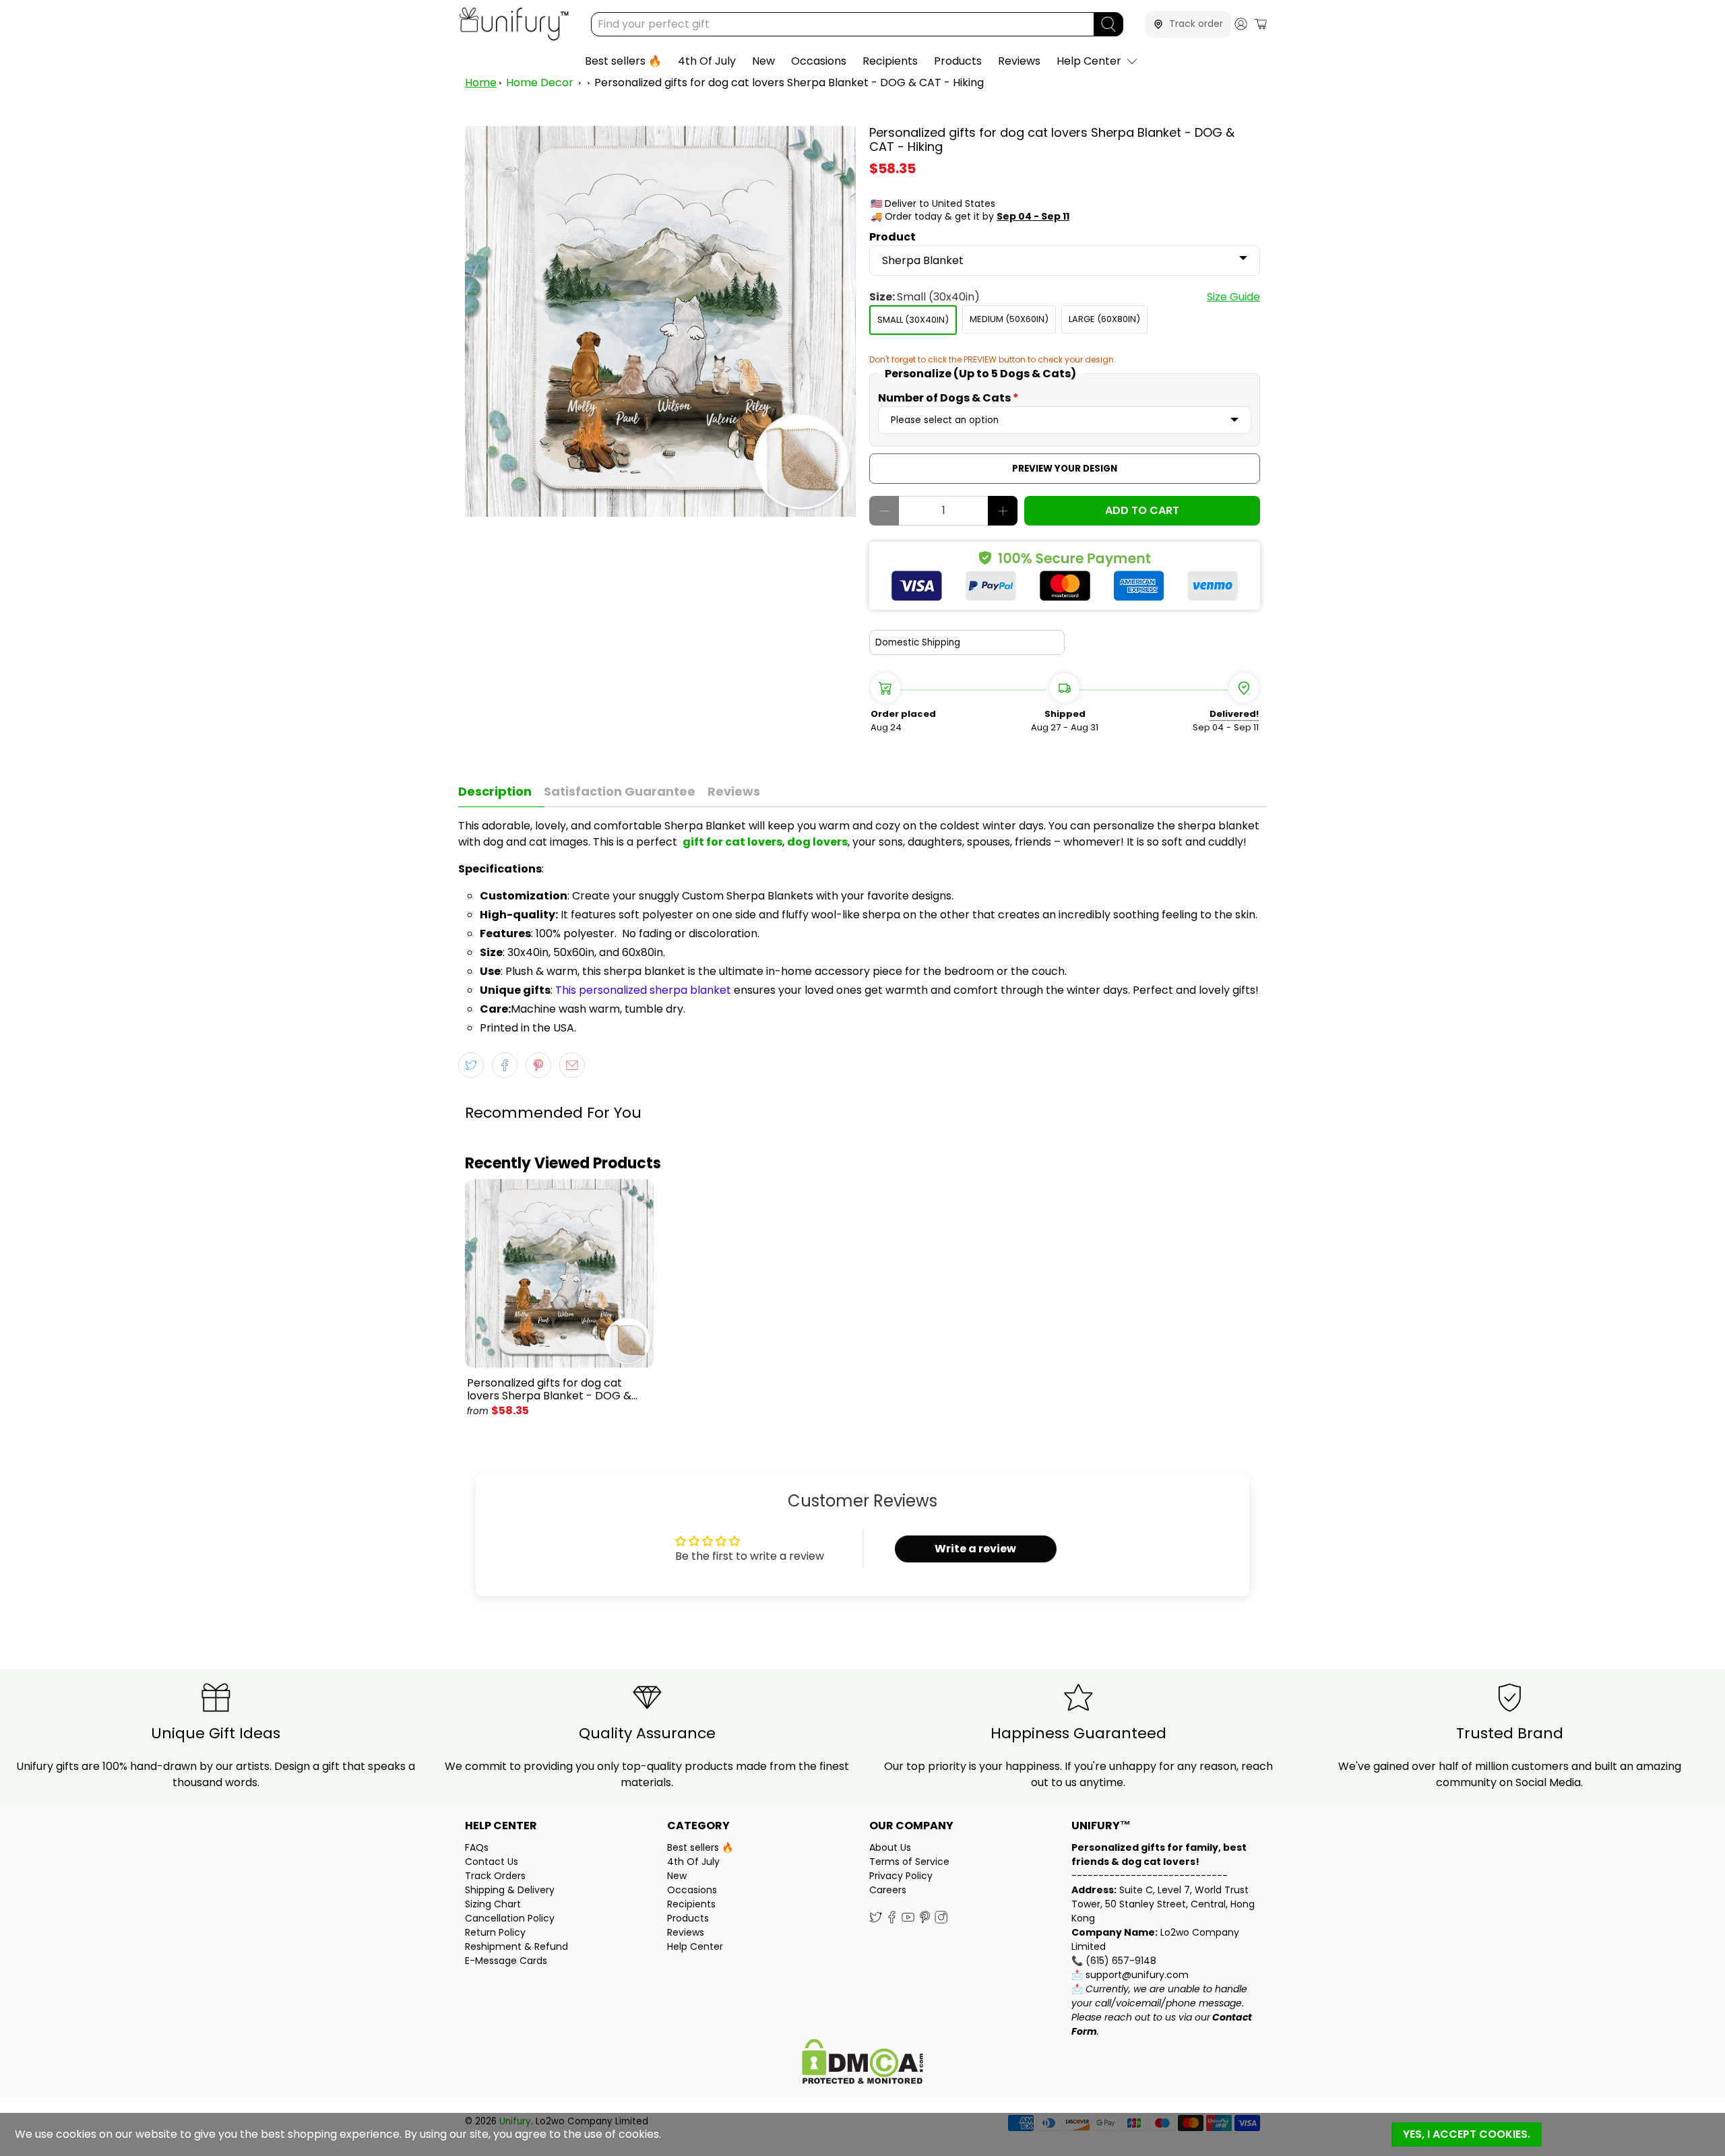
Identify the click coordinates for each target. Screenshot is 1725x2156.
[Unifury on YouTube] (908, 1920)
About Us (890, 1847)
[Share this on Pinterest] (538, 1065)
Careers (888, 1890)
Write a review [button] (975, 1549)
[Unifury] (514, 24)
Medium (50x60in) (1009, 319)
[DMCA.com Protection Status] (862, 2063)
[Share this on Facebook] (505, 1065)
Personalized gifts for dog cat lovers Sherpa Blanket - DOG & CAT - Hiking (789, 83)
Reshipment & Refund (516, 1946)
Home (481, 83)
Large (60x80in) (1104, 319)
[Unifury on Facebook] (892, 1920)
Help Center (1089, 61)
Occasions (819, 61)
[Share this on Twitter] (471, 1065)
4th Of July (707, 61)
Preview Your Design (1065, 469)
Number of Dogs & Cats (948, 398)
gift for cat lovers (732, 842)
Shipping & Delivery (510, 1890)
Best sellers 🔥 (623, 61)
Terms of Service (909, 1862)
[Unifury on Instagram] (941, 1920)
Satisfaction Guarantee (620, 791)
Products (958, 61)
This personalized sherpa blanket (643, 990)
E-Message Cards (506, 1961)
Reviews (1019, 61)
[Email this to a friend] (572, 1065)
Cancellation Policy (510, 1918)
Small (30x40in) (913, 320)
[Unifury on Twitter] (876, 1920)
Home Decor (540, 83)
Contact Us (492, 1862)
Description (495, 791)
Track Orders (495, 1876)
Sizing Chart (493, 1904)
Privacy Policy (901, 1876)
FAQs (477, 1847)
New (763, 61)
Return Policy (495, 1932)
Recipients (890, 61)
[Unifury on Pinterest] (925, 1920)
